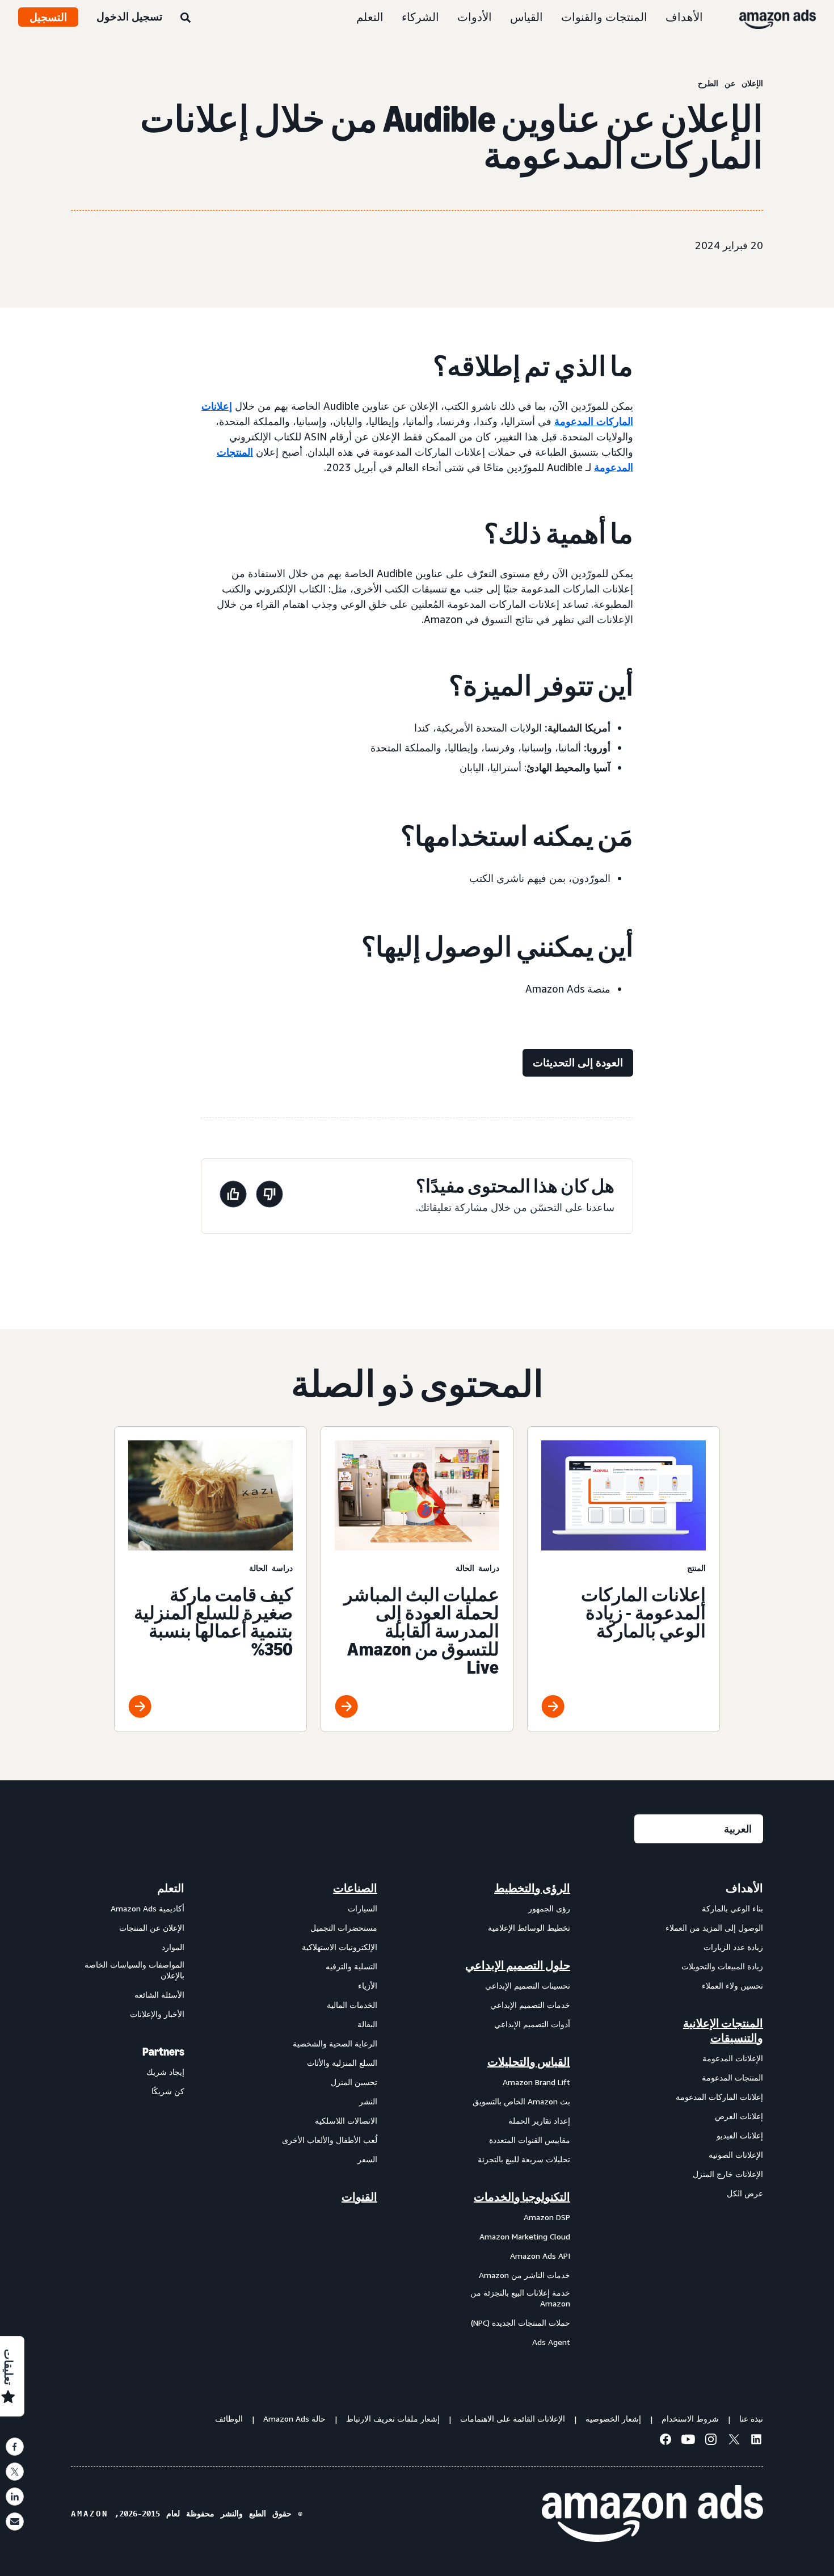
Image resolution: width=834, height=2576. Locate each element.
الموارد (173, 1947)
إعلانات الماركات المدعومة (719, 2097)
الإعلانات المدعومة (733, 2058)
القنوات (359, 2197)
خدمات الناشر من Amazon (525, 2275)
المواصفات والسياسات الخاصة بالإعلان (134, 1970)
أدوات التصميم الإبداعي (532, 2024)
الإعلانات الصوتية (736, 2155)
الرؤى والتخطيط (532, 1888)
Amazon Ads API (540, 2256)
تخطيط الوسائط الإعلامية (529, 1928)
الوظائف (229, 2419)
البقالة (367, 2024)
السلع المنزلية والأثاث (342, 2063)
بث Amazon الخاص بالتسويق (521, 2101)
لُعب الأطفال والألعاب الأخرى (330, 2140)
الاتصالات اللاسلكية (346, 2121)
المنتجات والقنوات (604, 17)
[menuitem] (706, 2115)
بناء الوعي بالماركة (732, 1908)
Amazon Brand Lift (536, 2082)
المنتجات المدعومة (732, 2077)
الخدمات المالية (352, 2005)
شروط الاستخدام (690, 2419)
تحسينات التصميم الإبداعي (528, 1985)
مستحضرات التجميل (344, 1928)
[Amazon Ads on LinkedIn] (756, 2441)
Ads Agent (551, 2342)
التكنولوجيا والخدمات (522, 2197)
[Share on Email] (15, 2522)
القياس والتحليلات (529, 2062)
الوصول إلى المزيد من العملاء (714, 1928)
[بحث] (186, 18)
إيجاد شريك (165, 2072)
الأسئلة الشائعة (159, 1995)
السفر (367, 2159)
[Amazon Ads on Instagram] (711, 2441)
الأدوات (475, 17)
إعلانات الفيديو (740, 2135)
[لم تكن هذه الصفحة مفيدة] (269, 1196)
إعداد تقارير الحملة (539, 2121)
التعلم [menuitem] (171, 1888)
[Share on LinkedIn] (15, 2497)
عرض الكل (745, 2193)
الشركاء (420, 17)
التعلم (370, 17)
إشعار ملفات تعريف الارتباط (393, 2419)
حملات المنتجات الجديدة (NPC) (521, 2323)
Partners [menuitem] (163, 2052)
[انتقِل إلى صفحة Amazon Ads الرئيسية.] (652, 2514)
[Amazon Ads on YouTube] (688, 2441)
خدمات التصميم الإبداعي (530, 2005)
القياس (526, 17)
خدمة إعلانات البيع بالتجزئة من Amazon (520, 2298)
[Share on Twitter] (15, 2472)
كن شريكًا (168, 2091)
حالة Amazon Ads (294, 2419)
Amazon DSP (547, 2217)
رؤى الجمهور (549, 1908)
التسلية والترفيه (351, 1966)
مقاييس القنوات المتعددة (530, 2140)
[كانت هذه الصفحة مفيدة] (233, 1196)
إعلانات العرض (739, 2116)
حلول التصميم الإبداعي (518, 1965)
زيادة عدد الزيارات (733, 1947)
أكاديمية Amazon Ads (148, 1908)
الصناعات (355, 1888)
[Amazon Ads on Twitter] (734, 2441)
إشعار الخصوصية (613, 2419)
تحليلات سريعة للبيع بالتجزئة (524, 2159)
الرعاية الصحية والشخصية (335, 2043)
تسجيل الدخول (129, 16)
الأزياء (368, 1985)
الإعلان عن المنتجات (152, 1928)
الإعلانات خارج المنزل (728, 2174)
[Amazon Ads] (787, 17)
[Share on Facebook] (15, 2447)
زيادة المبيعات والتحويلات (722, 1966)
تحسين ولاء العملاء (732, 1985)
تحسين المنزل (354, 2082)
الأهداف (684, 17)
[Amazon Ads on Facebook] (665, 2441)
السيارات (363, 1908)
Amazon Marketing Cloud (525, 2236)
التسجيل (48, 17)
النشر (368, 2101)
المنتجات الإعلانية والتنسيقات (723, 2031)
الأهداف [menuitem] (744, 1888)
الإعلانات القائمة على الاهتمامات (513, 2419)
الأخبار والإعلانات (157, 2014)
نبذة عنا (751, 2419)
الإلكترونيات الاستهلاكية (340, 1947)
